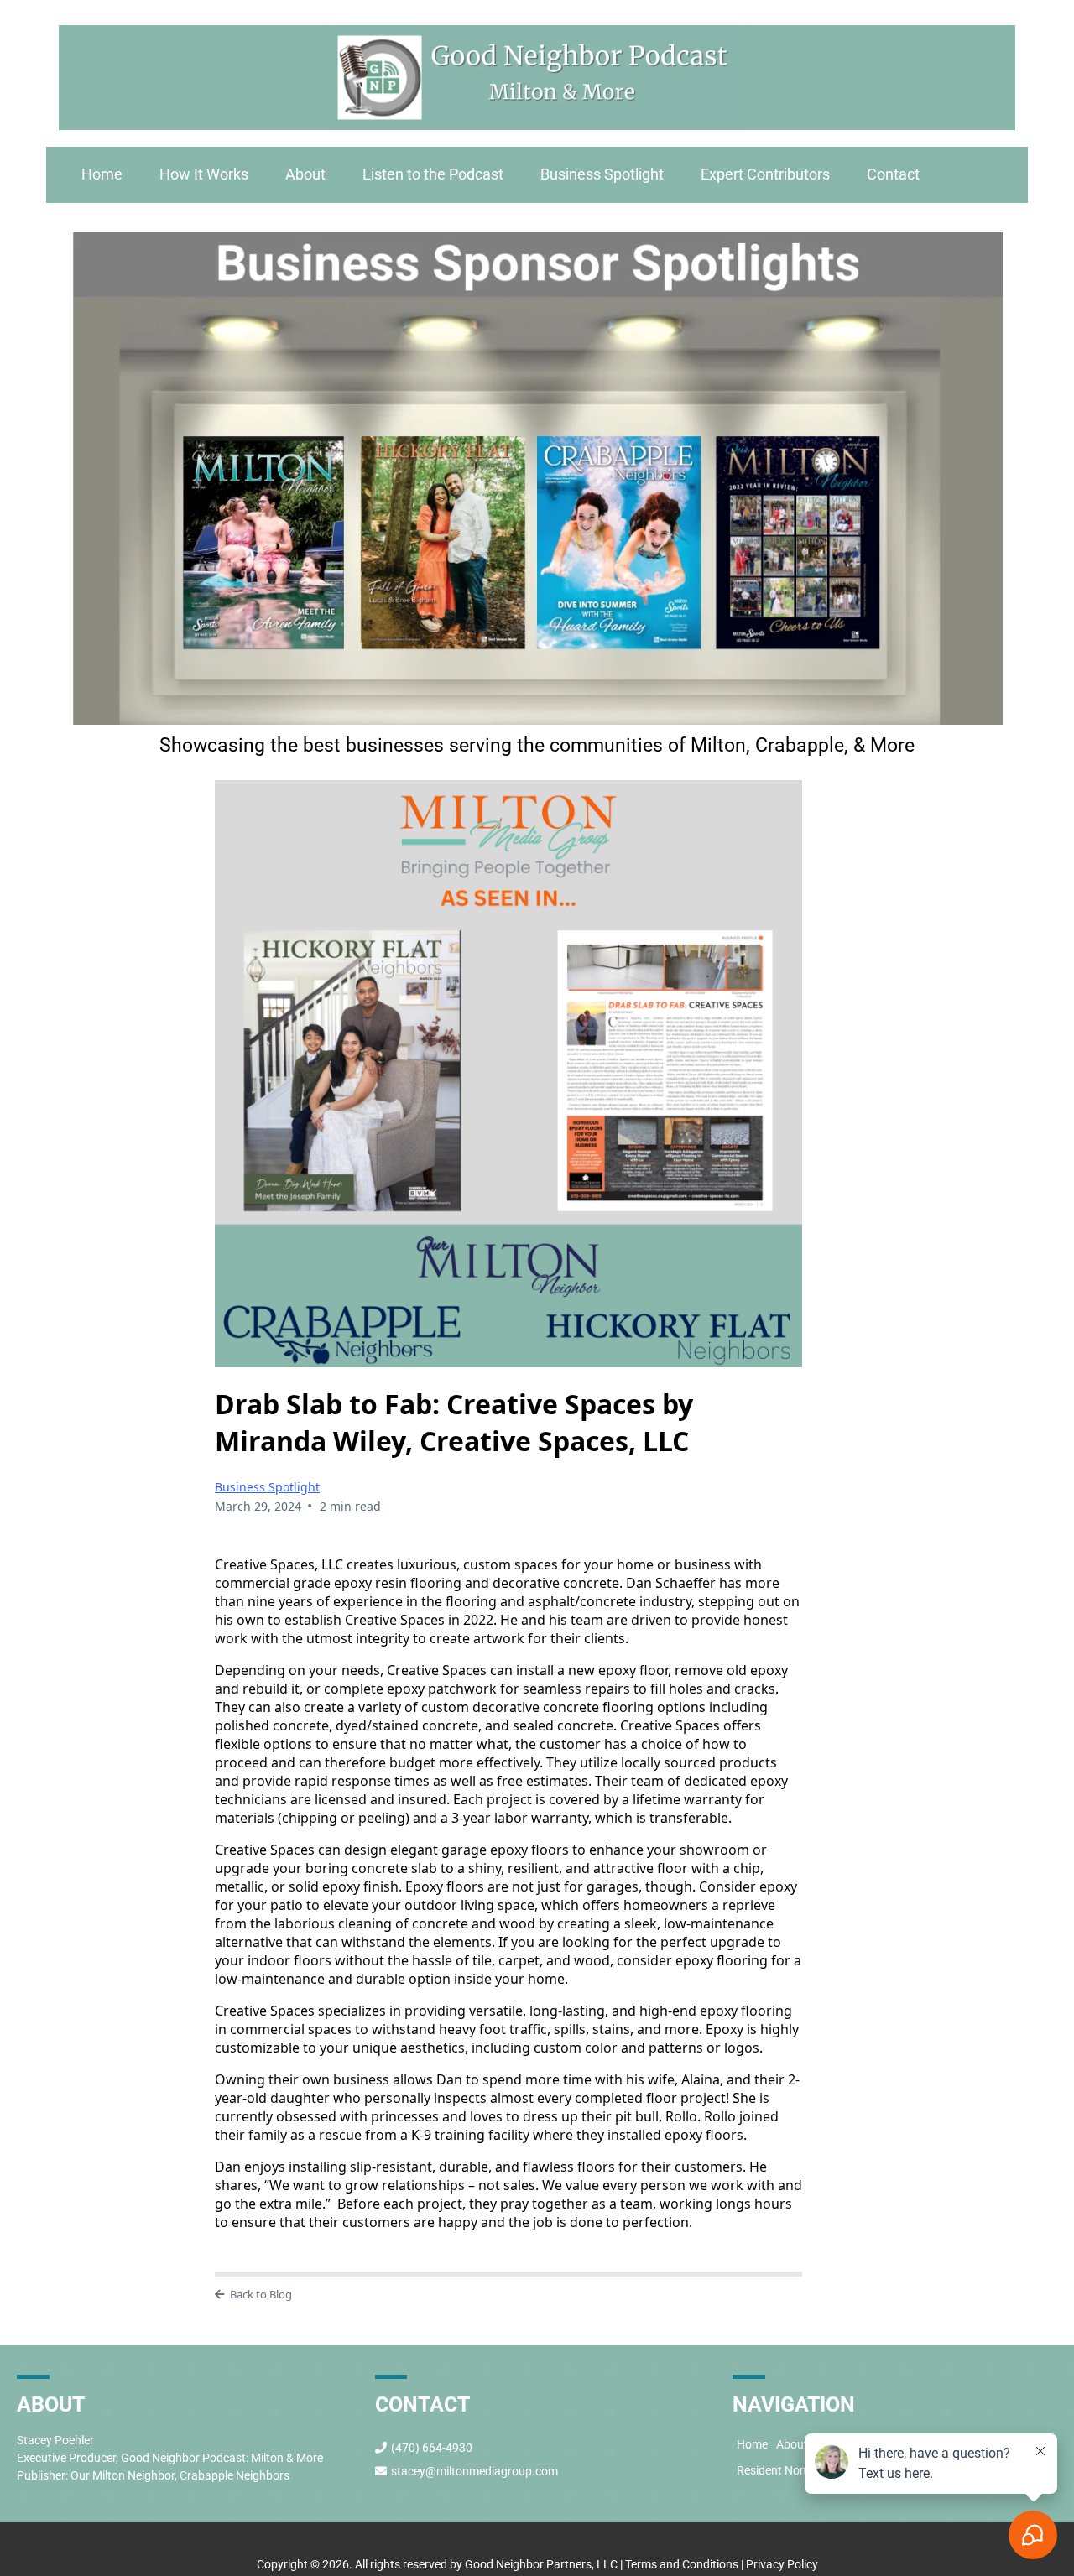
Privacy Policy (781, 2564)
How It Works (204, 174)
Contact (893, 174)
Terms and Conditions (682, 2564)
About (305, 174)
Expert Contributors (765, 174)
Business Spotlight (602, 174)
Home (102, 174)
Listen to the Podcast (433, 174)
